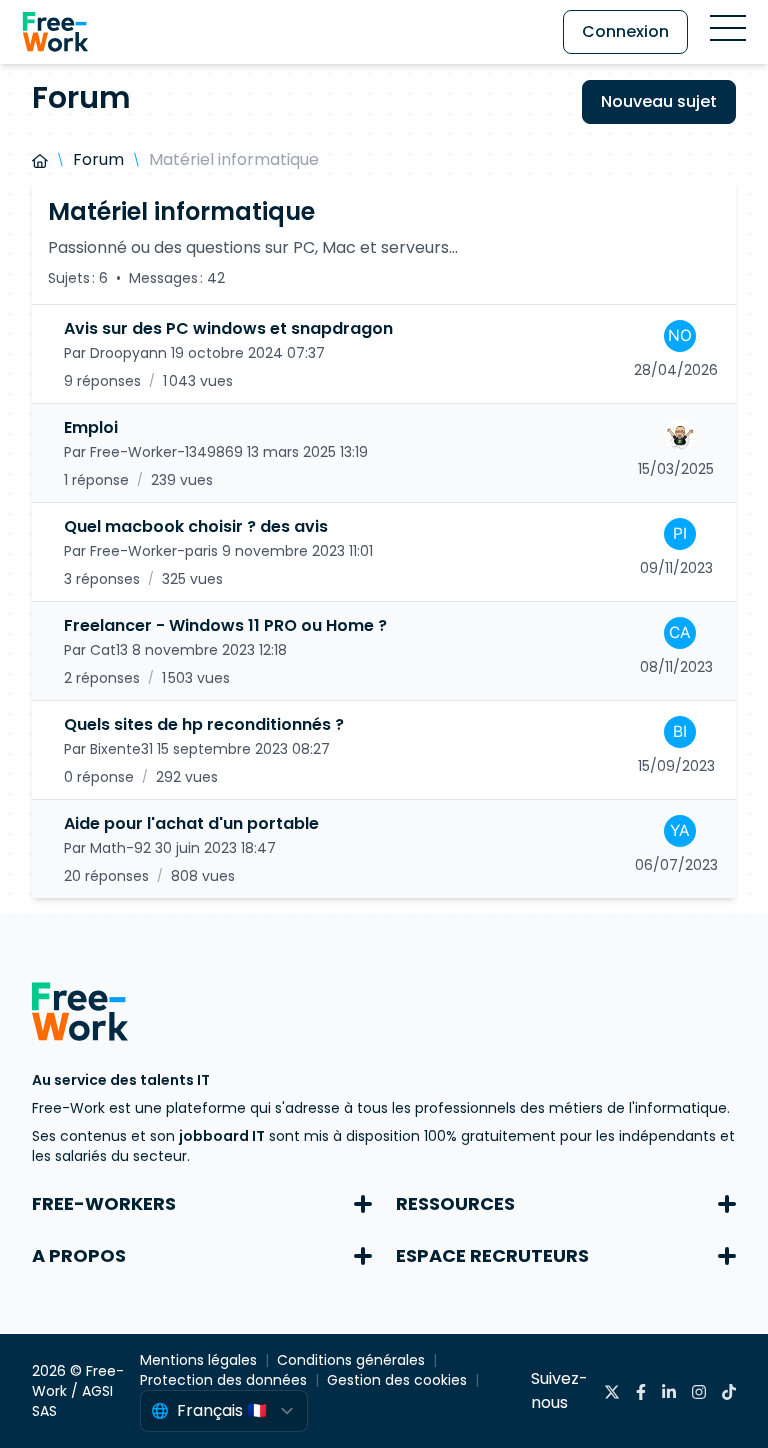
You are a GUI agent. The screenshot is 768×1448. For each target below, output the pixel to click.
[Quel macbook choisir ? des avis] (384, 552)
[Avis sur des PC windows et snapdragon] (384, 354)
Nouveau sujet (659, 101)
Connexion (625, 31)
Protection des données (223, 1380)
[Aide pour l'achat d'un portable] (384, 849)
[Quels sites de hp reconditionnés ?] (384, 750)
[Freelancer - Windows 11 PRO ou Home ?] (384, 651)
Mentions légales (198, 1360)
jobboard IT (222, 1136)
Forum (98, 159)
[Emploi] (384, 453)
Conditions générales (351, 1360)
